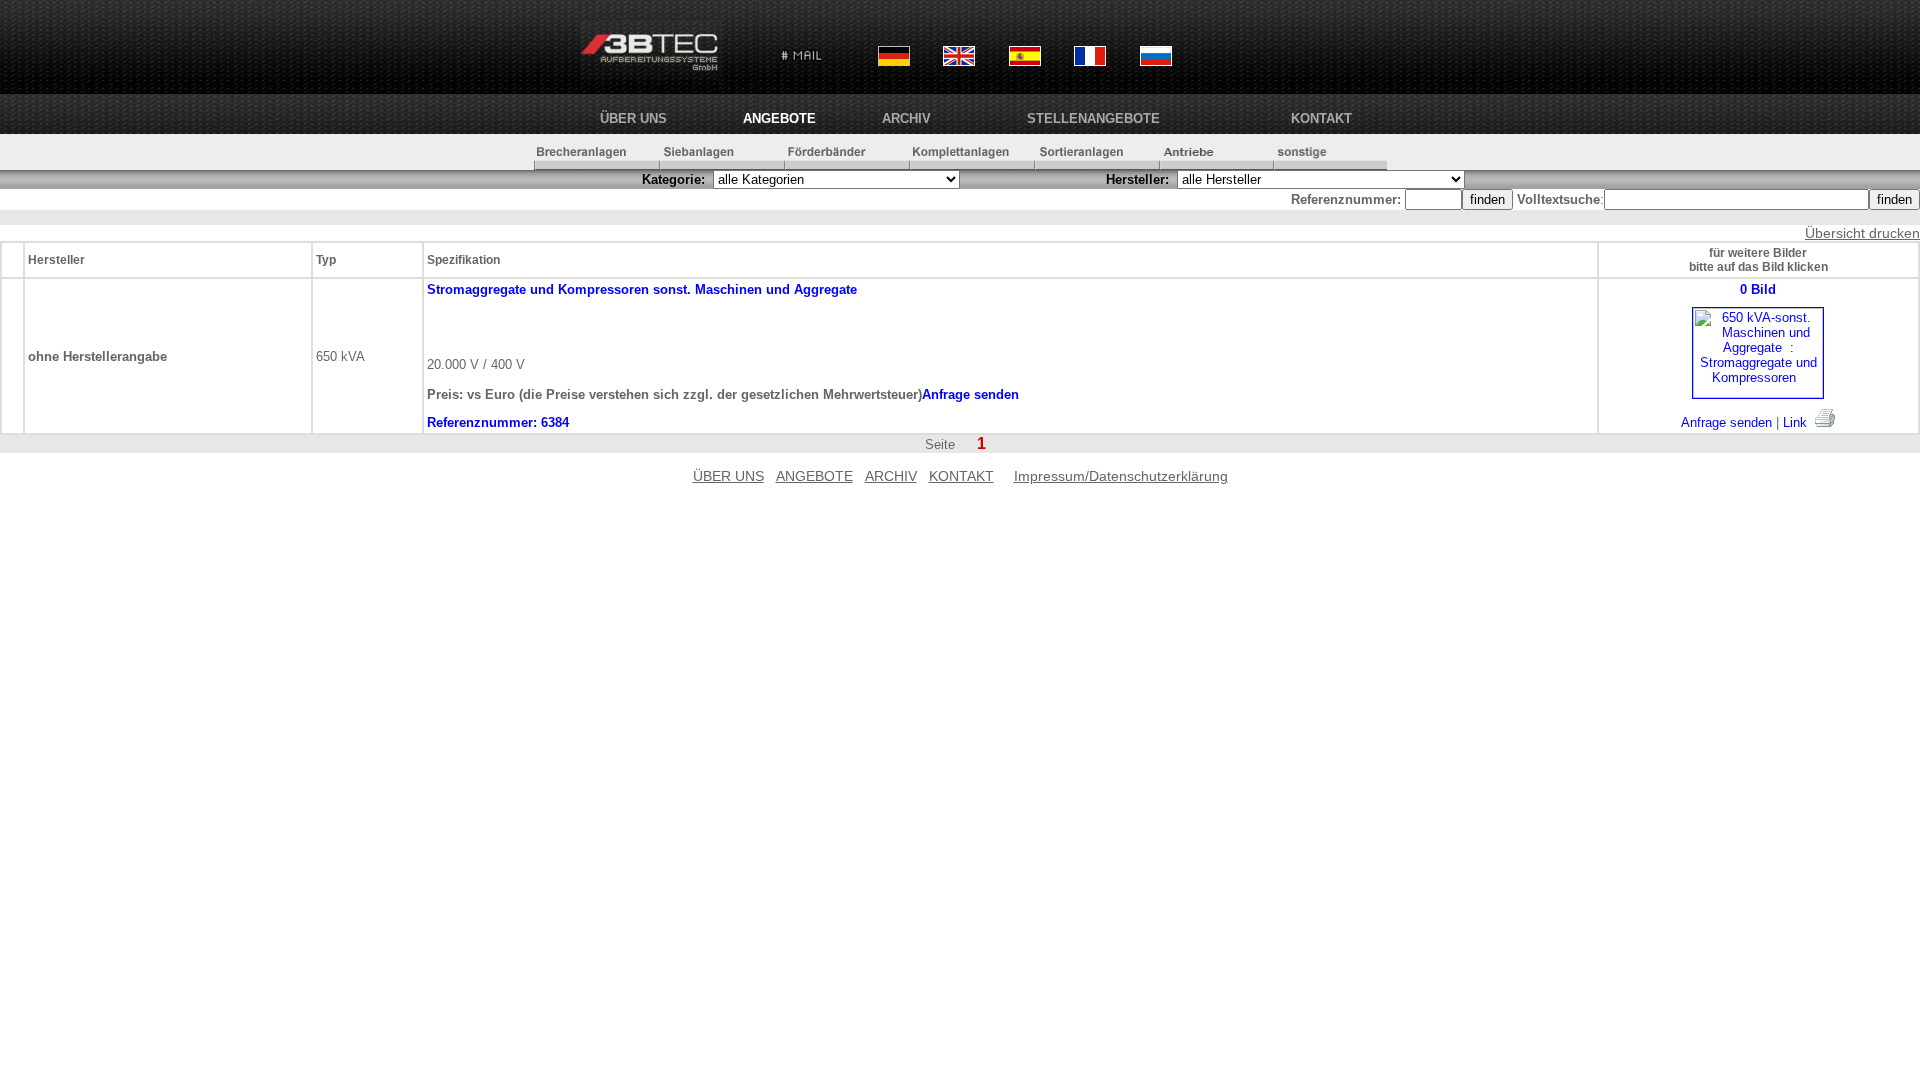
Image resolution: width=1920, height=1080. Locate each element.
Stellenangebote (1093, 118)
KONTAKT (1321, 118)
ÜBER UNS (633, 118)
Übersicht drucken (1862, 233)
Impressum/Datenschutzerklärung (1121, 476)
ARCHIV (906, 118)
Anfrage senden (1726, 422)
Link (1795, 422)
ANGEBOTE (779, 118)
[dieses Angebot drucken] (1825, 418)
